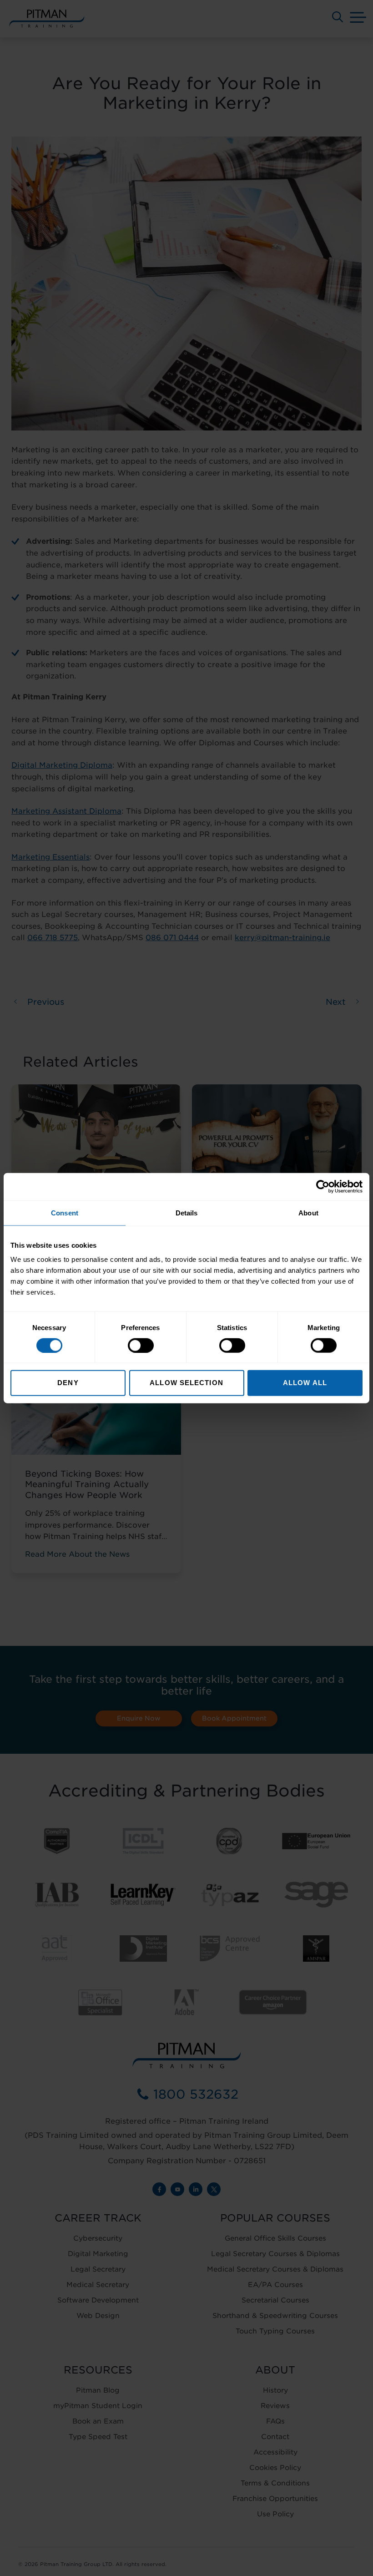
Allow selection (186, 1383)
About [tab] (308, 1212)
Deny (68, 1383)
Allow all (305, 1383)
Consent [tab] (65, 1212)
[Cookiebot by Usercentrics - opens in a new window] (323, 1186)
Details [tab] (187, 1212)
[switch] (141, 1345)
